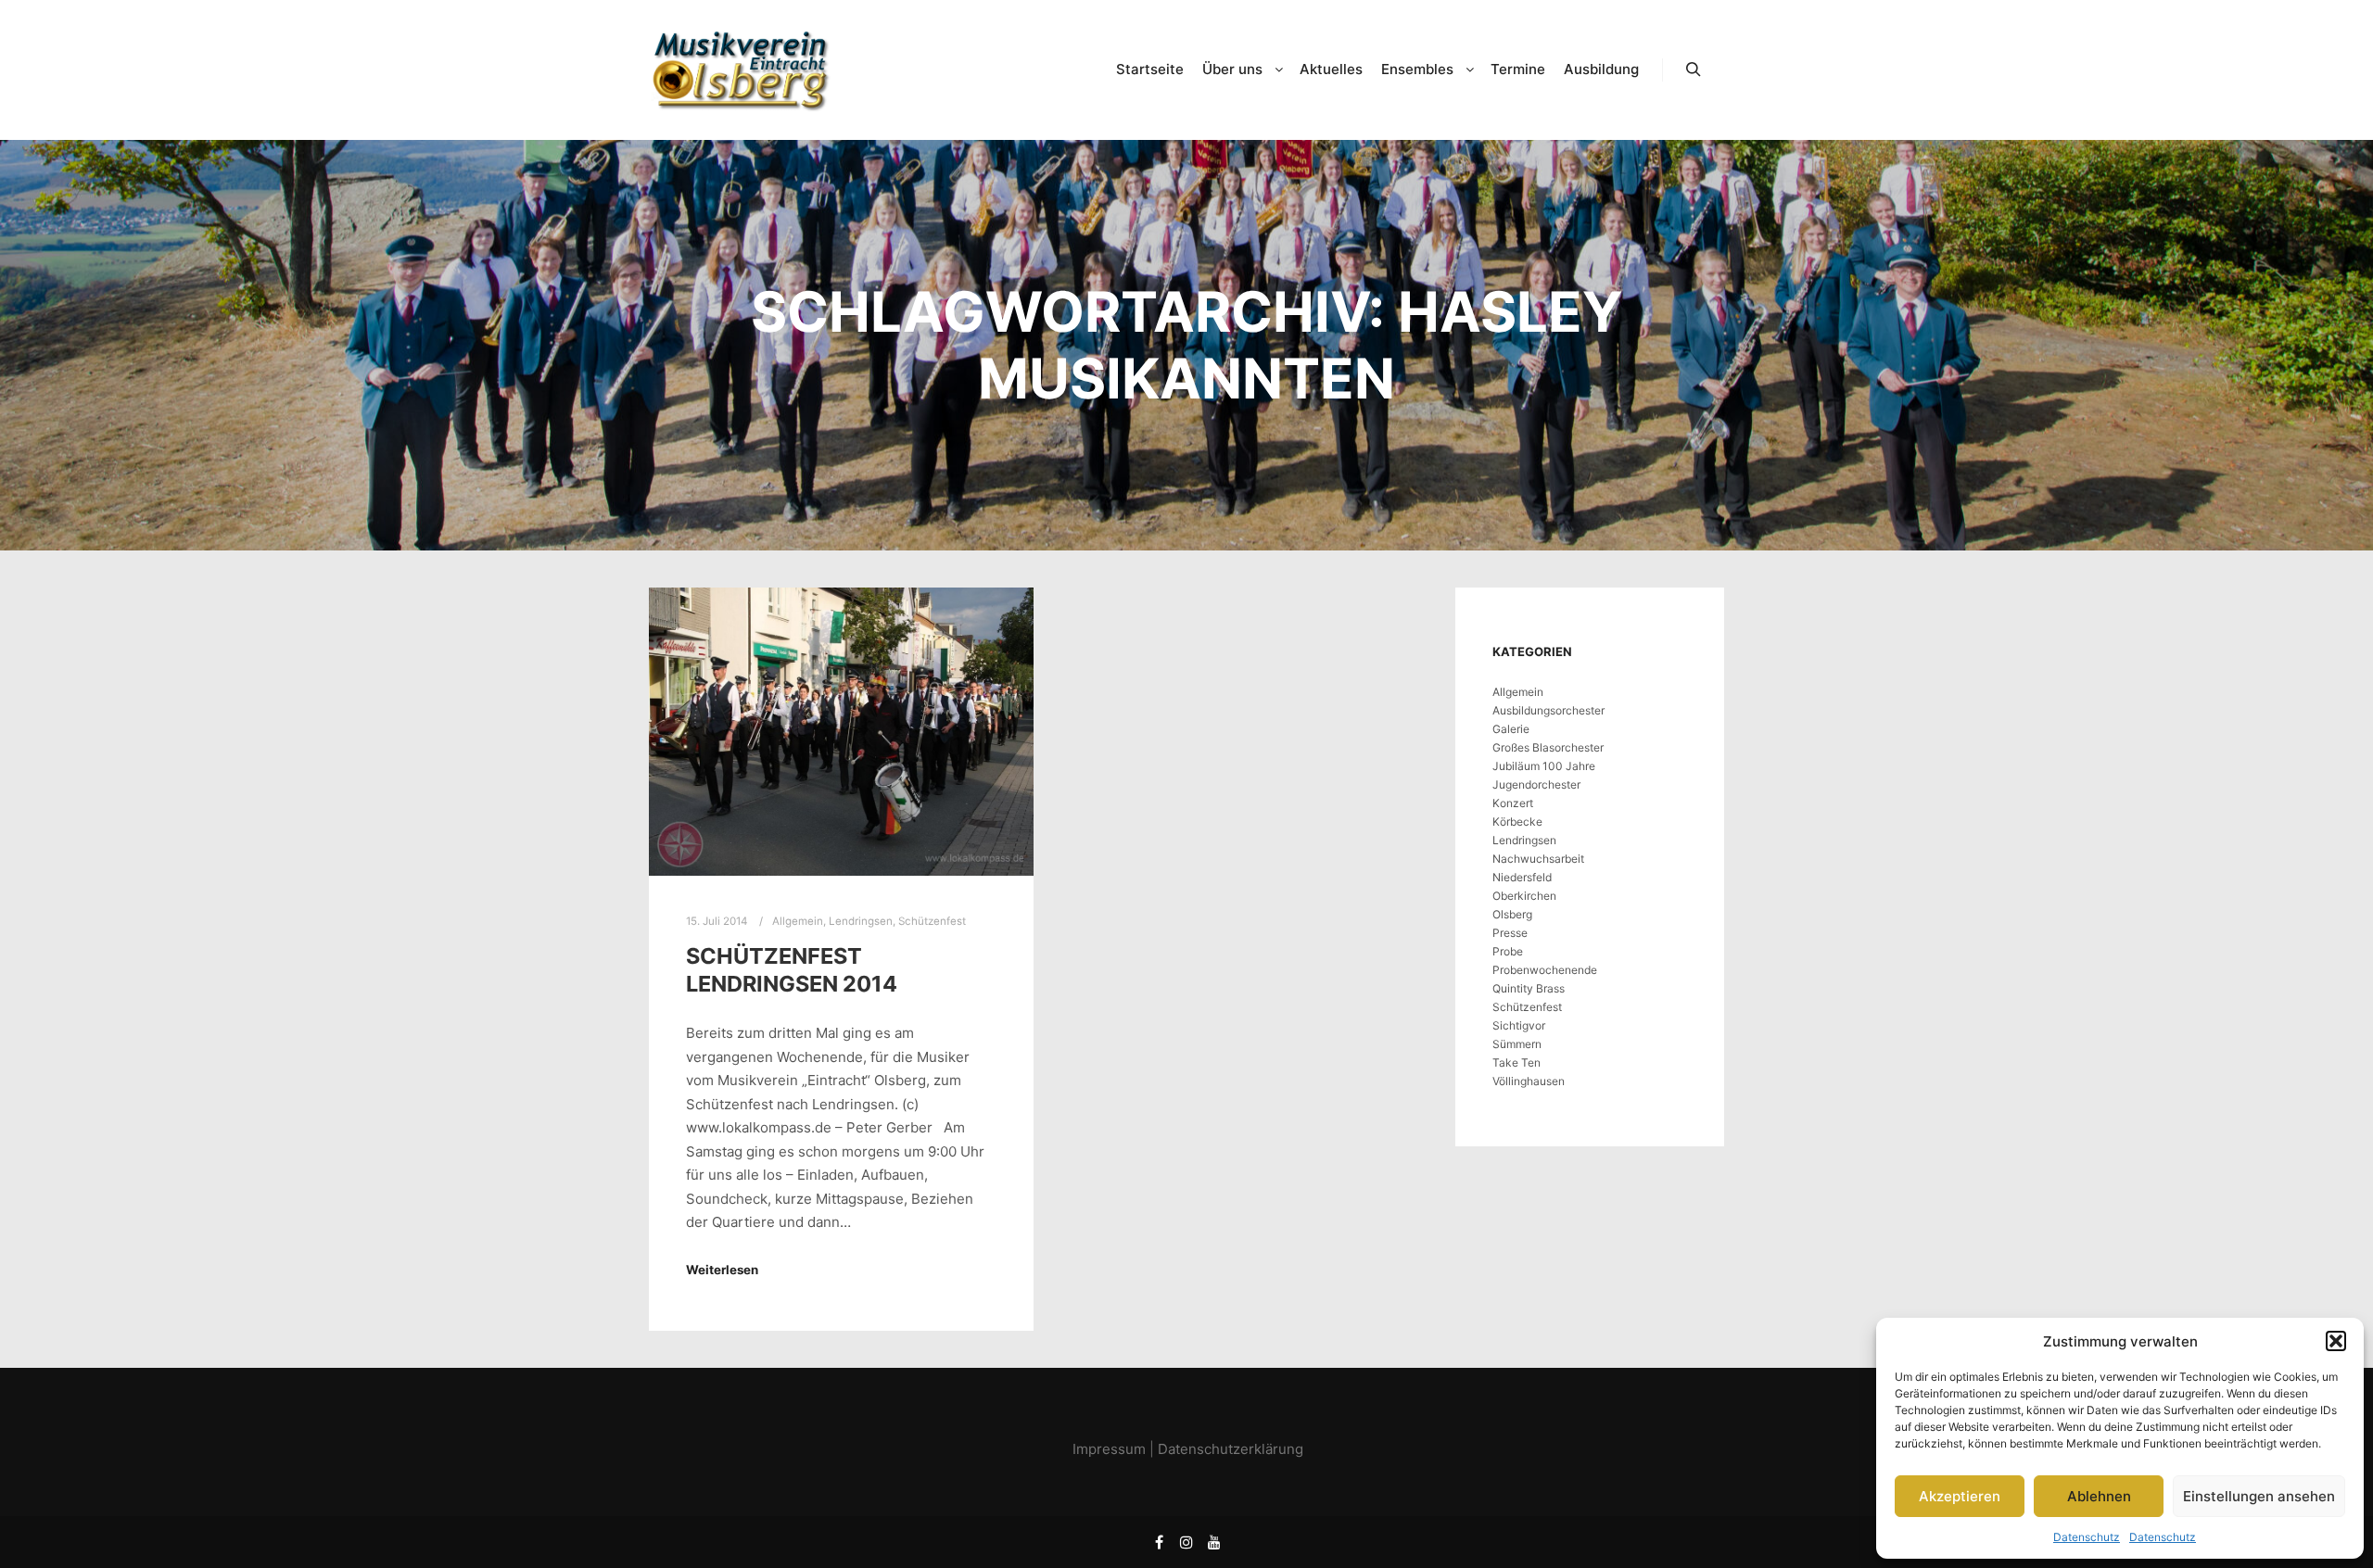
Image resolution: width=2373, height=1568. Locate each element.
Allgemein (798, 921)
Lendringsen (861, 921)
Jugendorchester (1536, 784)
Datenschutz (2087, 1537)
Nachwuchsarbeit (1538, 859)
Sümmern (1517, 1044)
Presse (1510, 933)
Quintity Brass (1529, 988)
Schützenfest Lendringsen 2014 (792, 970)
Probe (1508, 951)
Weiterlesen (722, 1270)
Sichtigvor (1519, 1025)
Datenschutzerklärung (1231, 1449)
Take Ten (1516, 1062)
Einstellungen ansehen (2259, 1496)
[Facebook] (1159, 1542)
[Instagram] (1186, 1542)
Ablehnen (2099, 1496)
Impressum (1109, 1449)
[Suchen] (1694, 70)
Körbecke (1517, 822)
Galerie (1511, 729)
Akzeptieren (1960, 1496)
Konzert (1513, 803)
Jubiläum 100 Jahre (1544, 766)
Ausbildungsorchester (1548, 710)
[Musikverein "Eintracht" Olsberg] (742, 70)
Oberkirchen (1524, 896)
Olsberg (1512, 914)
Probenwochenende (1545, 970)
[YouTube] (1214, 1542)
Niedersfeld (1522, 877)
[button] (2336, 1341)
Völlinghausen (1529, 1081)
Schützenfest (932, 921)
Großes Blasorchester (1548, 747)
